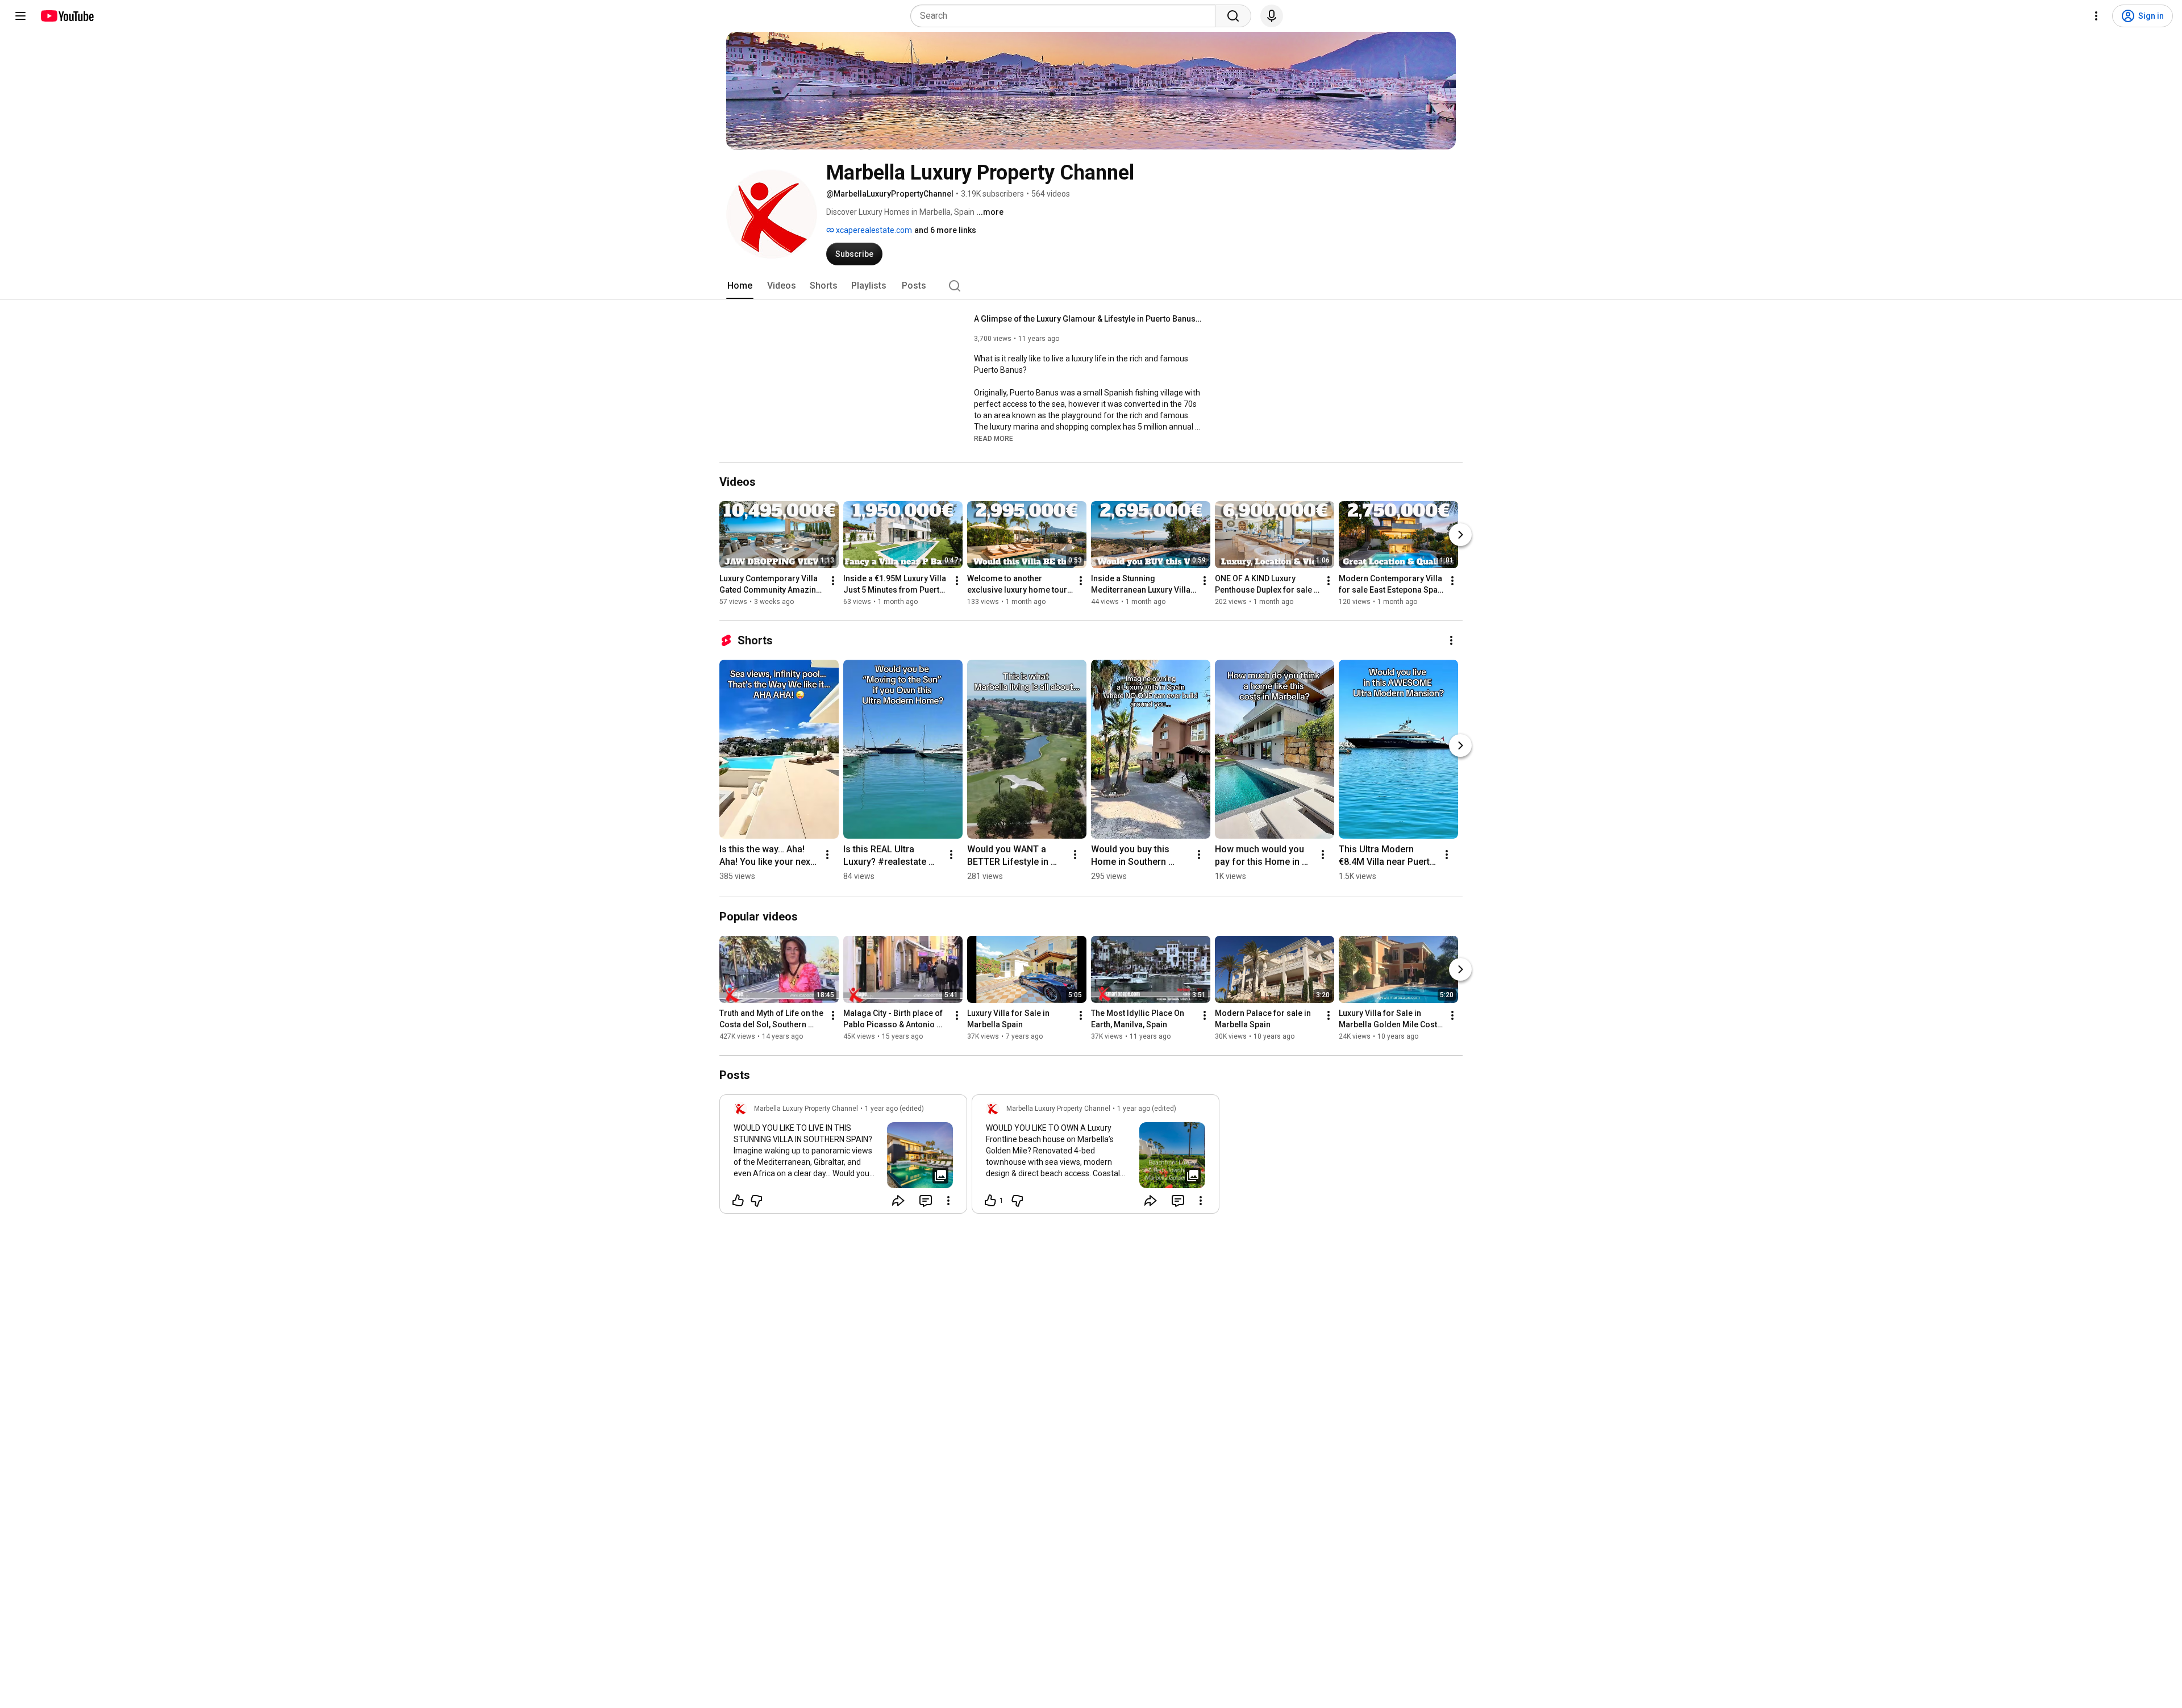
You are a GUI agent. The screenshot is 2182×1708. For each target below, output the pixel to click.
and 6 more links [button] (945, 230)
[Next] (1460, 535)
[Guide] (20, 16)
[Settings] (2096, 16)
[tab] (740, 286)
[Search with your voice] (1272, 16)
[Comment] (926, 1201)
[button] (994, 438)
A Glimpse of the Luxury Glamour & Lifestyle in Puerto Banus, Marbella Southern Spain (1088, 319)
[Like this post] (738, 1201)
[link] (843, 1157)
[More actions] (833, 581)
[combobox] (1066, 16)
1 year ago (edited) (894, 1109)
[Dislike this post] (756, 1201)
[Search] (1233, 16)
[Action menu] (948, 1201)
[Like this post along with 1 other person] (990, 1201)
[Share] (898, 1201)
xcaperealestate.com (873, 230)
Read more (994, 439)
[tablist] (1091, 286)
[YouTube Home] (67, 16)
